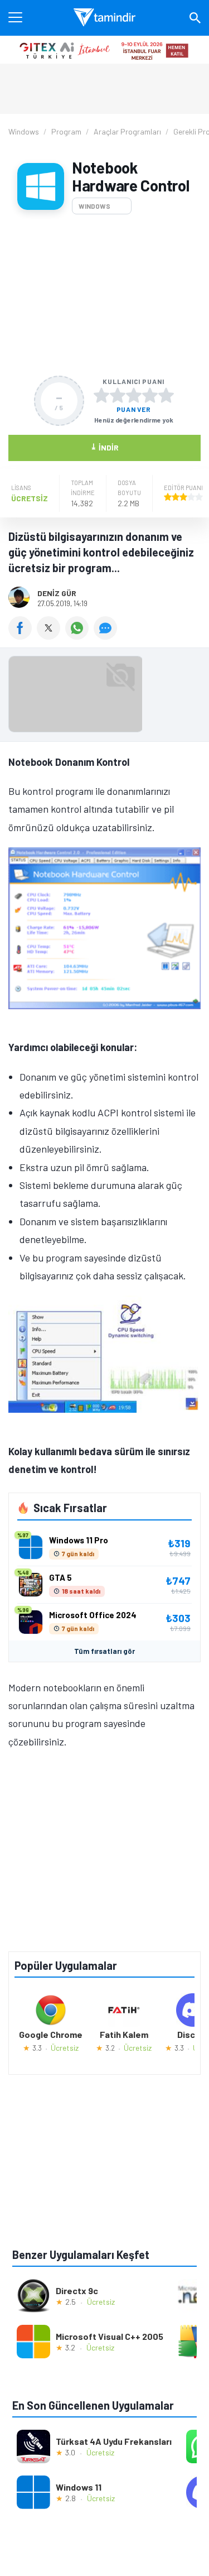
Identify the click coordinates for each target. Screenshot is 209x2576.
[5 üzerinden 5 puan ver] (166, 395)
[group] (104, 697)
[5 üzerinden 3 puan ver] (134, 395)
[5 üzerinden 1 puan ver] (101, 395)
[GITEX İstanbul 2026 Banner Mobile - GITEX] (104, 50)
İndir (104, 447)
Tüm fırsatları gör (104, 1651)
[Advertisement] (104, 295)
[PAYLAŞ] (23, 636)
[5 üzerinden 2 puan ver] (118, 395)
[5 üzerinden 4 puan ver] (150, 395)
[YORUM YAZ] (107, 636)
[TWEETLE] (51, 636)
